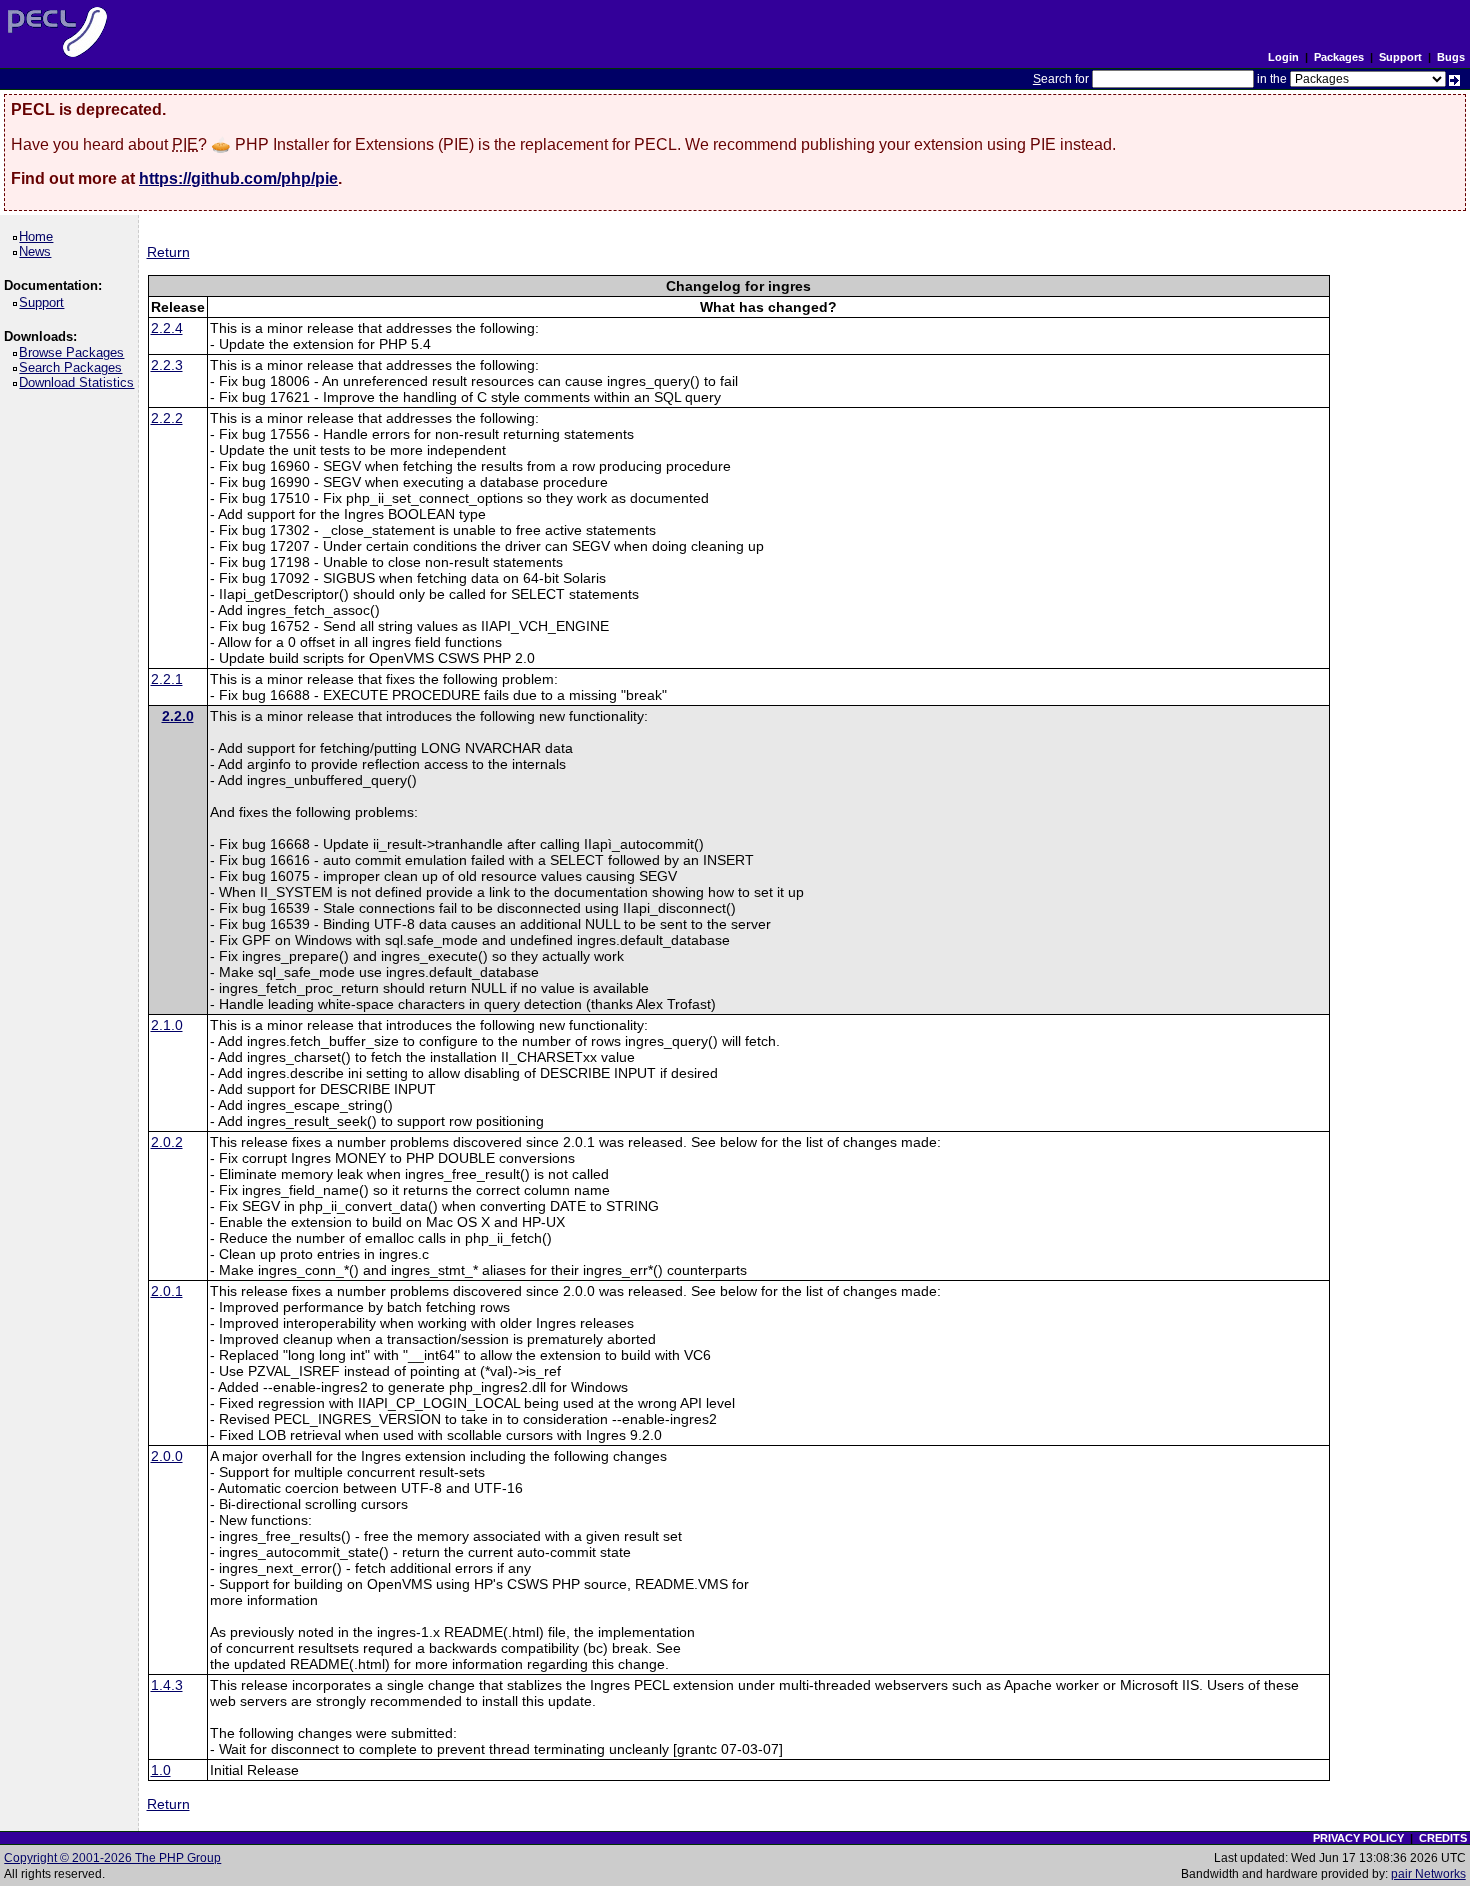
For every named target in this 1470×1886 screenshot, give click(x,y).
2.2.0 (178, 716)
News (38, 251)
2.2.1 (167, 679)
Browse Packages (75, 352)
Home (39, 236)
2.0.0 (167, 1456)
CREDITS (1443, 1838)
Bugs (1451, 57)
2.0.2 (167, 1142)
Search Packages (74, 367)
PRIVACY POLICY (1358, 1838)
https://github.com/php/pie (238, 178)
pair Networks (1428, 1874)
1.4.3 (167, 1685)
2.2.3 (167, 365)
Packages (1339, 57)
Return (168, 252)
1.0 (161, 1770)
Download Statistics (80, 382)
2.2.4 (167, 328)
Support (1400, 57)
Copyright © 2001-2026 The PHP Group (112, 1858)
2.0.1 (167, 1291)
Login (1283, 57)
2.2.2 (167, 418)
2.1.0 (167, 1025)
